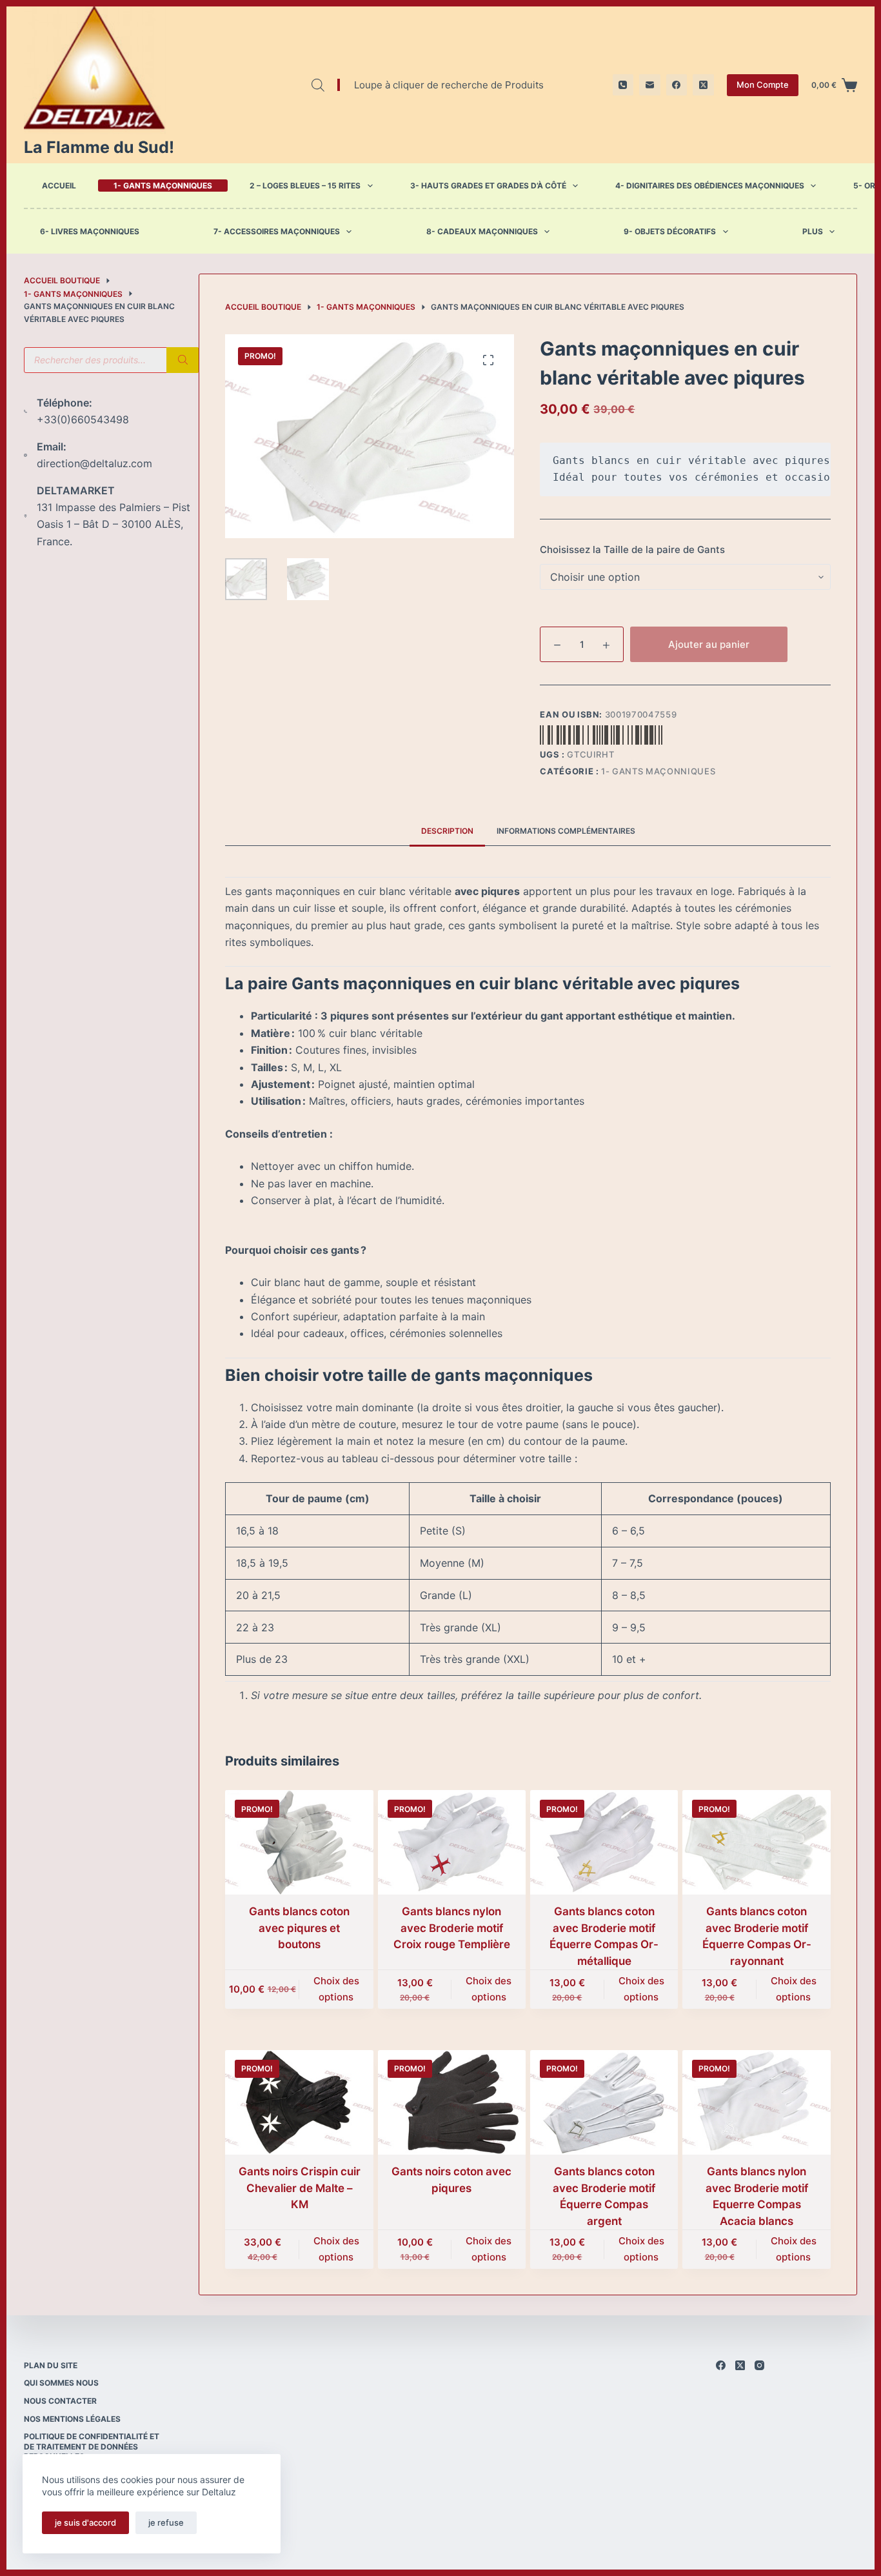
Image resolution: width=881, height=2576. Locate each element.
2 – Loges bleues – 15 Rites (305, 186)
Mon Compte (763, 85)
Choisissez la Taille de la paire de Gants (632, 549)
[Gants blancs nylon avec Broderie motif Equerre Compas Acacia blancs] (756, 2102)
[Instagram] (759, 2365)
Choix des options (336, 1989)
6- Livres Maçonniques (90, 232)
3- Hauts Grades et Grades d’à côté (488, 186)
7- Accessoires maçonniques (277, 232)
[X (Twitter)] (703, 85)
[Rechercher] (183, 360)
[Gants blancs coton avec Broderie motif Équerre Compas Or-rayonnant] (756, 1842)
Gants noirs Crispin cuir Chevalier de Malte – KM (300, 2188)
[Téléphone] (623, 85)
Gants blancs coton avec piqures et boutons (299, 1928)
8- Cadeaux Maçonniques (482, 232)
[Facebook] (677, 85)
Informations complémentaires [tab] (566, 831)
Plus (813, 232)
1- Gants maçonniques (163, 186)
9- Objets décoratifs (670, 232)
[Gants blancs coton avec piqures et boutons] (299, 1842)
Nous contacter (60, 2401)
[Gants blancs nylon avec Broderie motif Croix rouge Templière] (452, 1842)
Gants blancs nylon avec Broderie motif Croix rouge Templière (452, 1928)
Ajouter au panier (709, 644)
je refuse (166, 2522)
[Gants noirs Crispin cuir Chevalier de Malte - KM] (299, 2102)
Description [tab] (447, 831)
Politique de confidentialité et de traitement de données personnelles (92, 2446)
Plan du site (51, 2365)
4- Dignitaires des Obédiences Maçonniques (710, 186)
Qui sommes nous (61, 2383)
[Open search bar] (318, 85)
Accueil (59, 186)
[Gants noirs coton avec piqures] (452, 2102)
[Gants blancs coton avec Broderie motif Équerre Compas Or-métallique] (604, 1842)
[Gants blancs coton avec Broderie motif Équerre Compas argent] (604, 2102)
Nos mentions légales (72, 2419)
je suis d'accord (85, 2522)
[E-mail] (650, 85)
